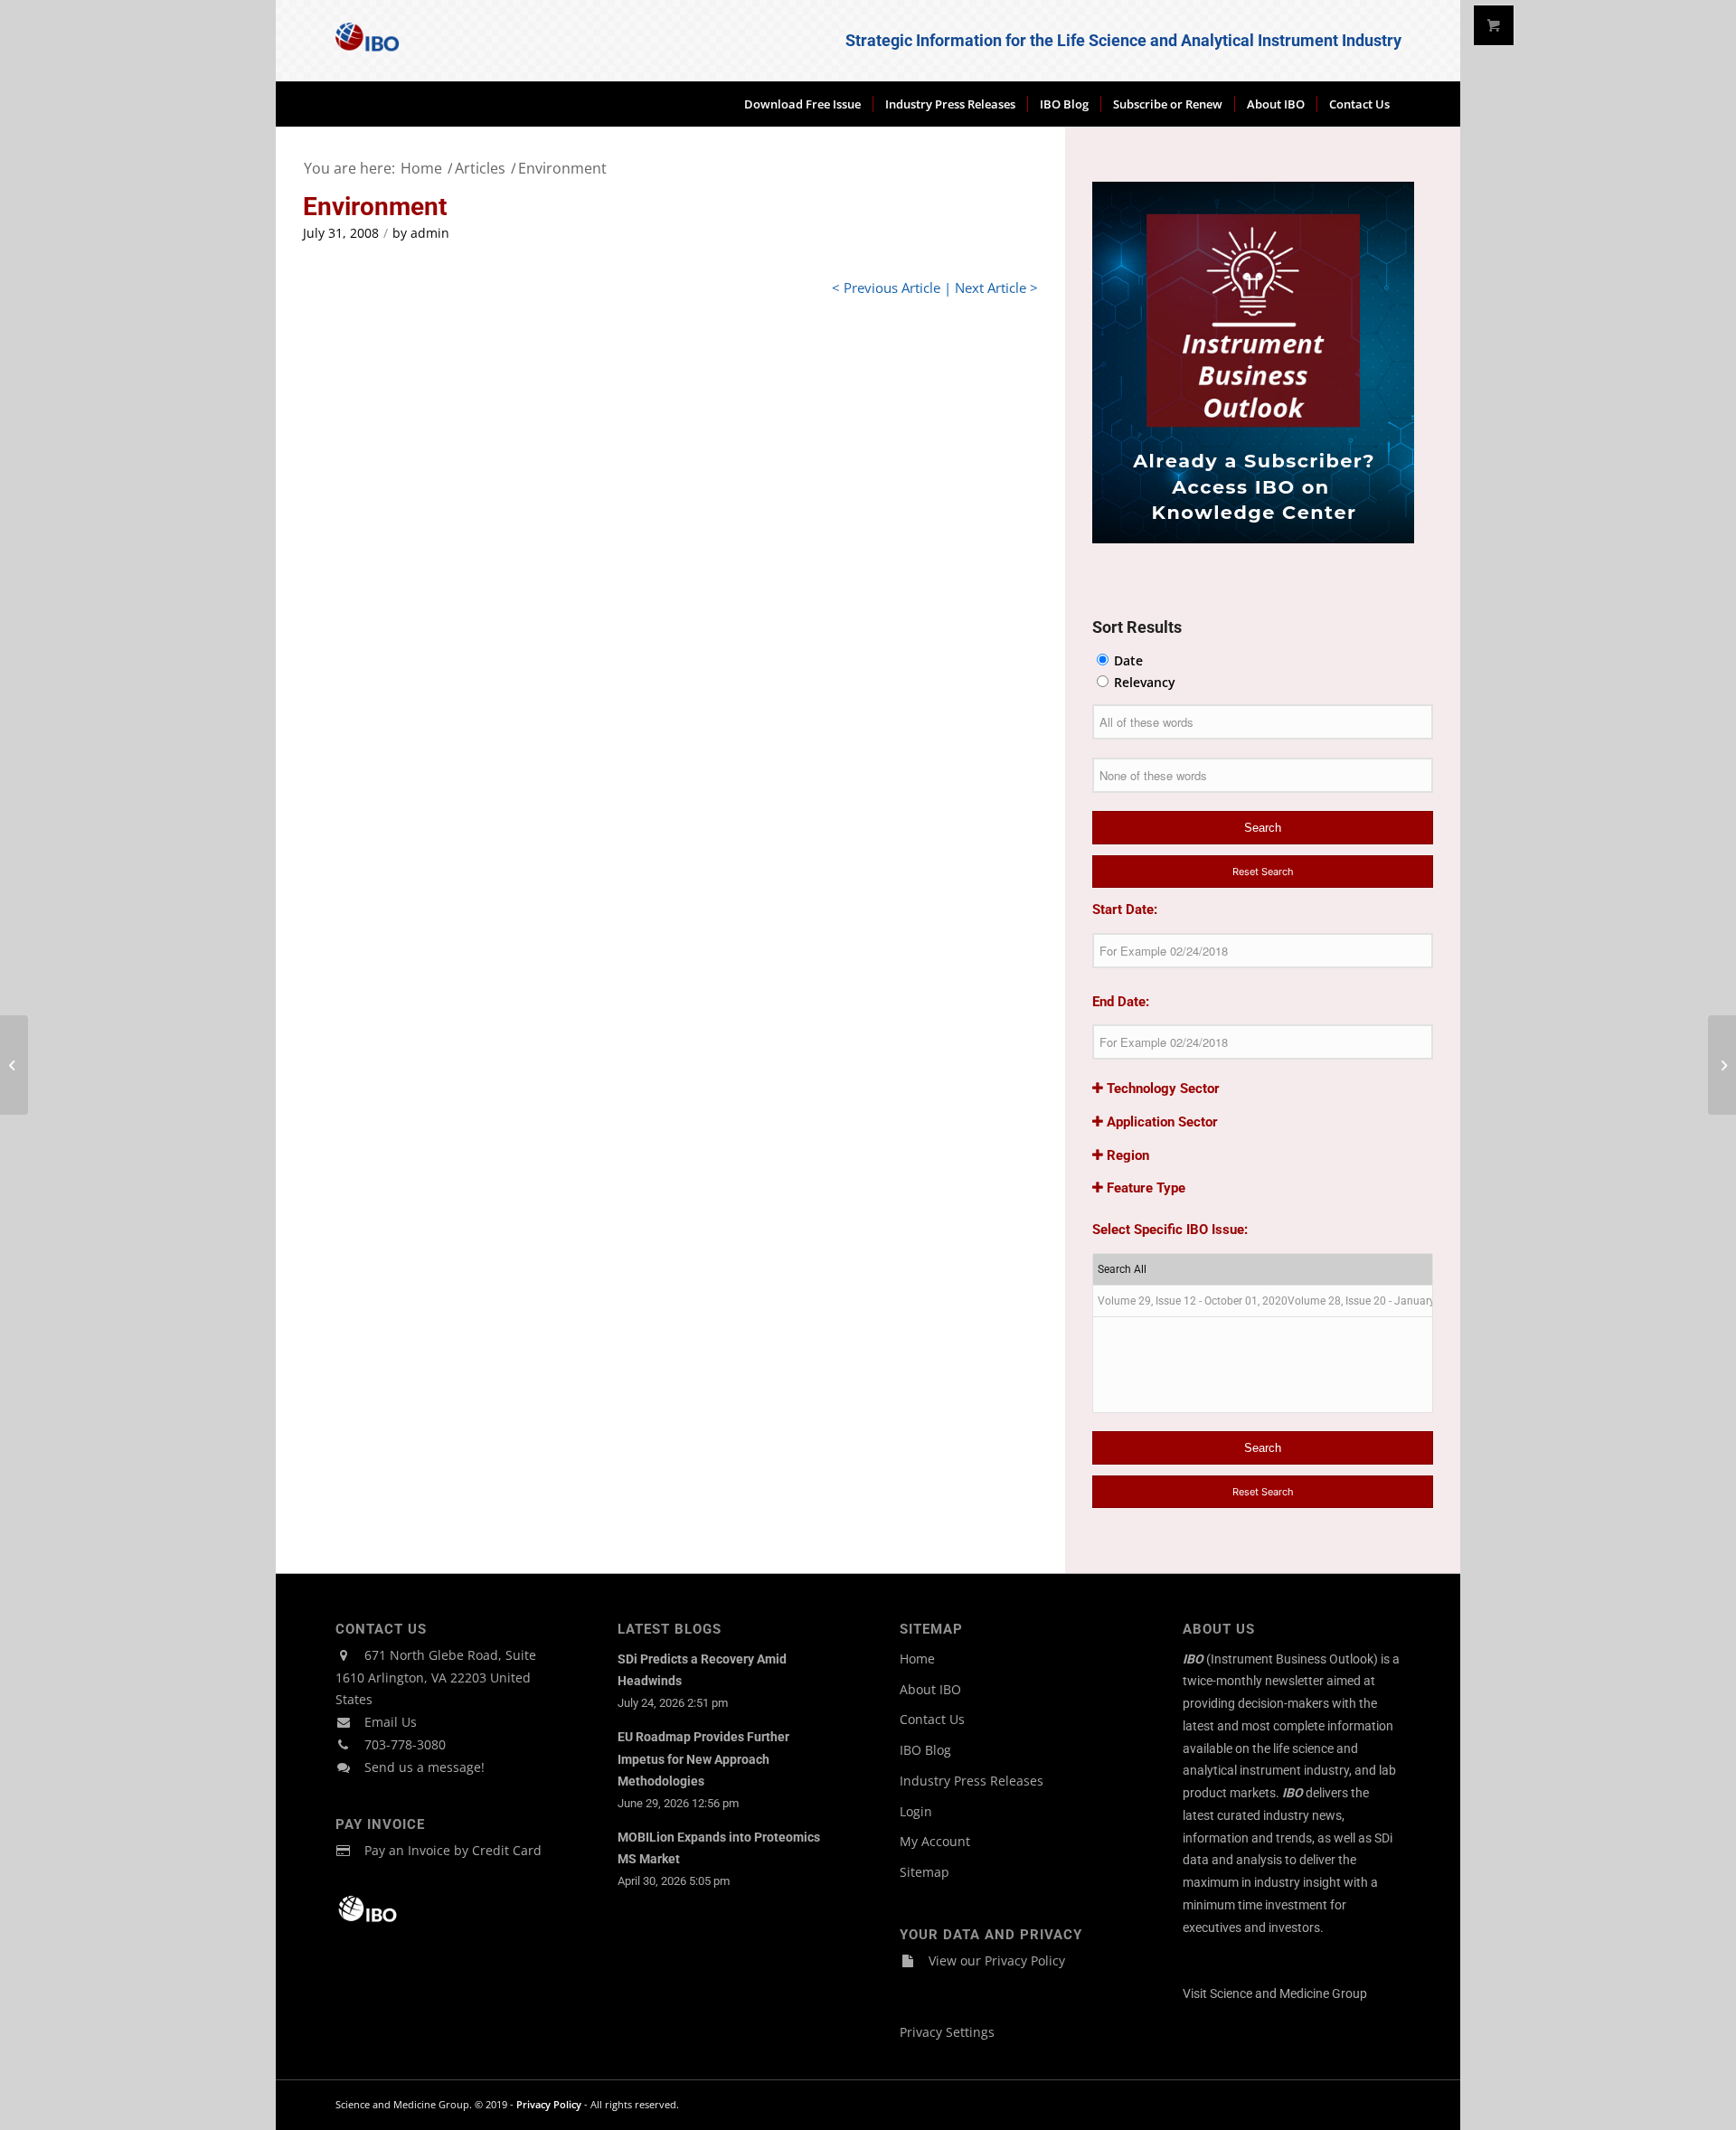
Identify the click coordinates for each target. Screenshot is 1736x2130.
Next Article (991, 287)
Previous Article (892, 287)
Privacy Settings (947, 2032)
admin (430, 233)
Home (917, 1659)
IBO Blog (925, 1750)
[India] (14, 1065)
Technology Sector (1161, 1089)
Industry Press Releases (972, 1781)
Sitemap (925, 1872)
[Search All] (1263, 1270)
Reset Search (1263, 872)
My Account (935, 1841)
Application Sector (1160, 1122)
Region (1126, 1155)
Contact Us (932, 1719)
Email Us (391, 1722)
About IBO (930, 1689)
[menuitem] (802, 104)
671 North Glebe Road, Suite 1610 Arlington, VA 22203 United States (436, 1678)
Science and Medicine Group (1288, 1993)
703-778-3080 (405, 1744)
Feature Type (1144, 1188)
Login (916, 1811)
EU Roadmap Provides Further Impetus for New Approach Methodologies (703, 1759)
